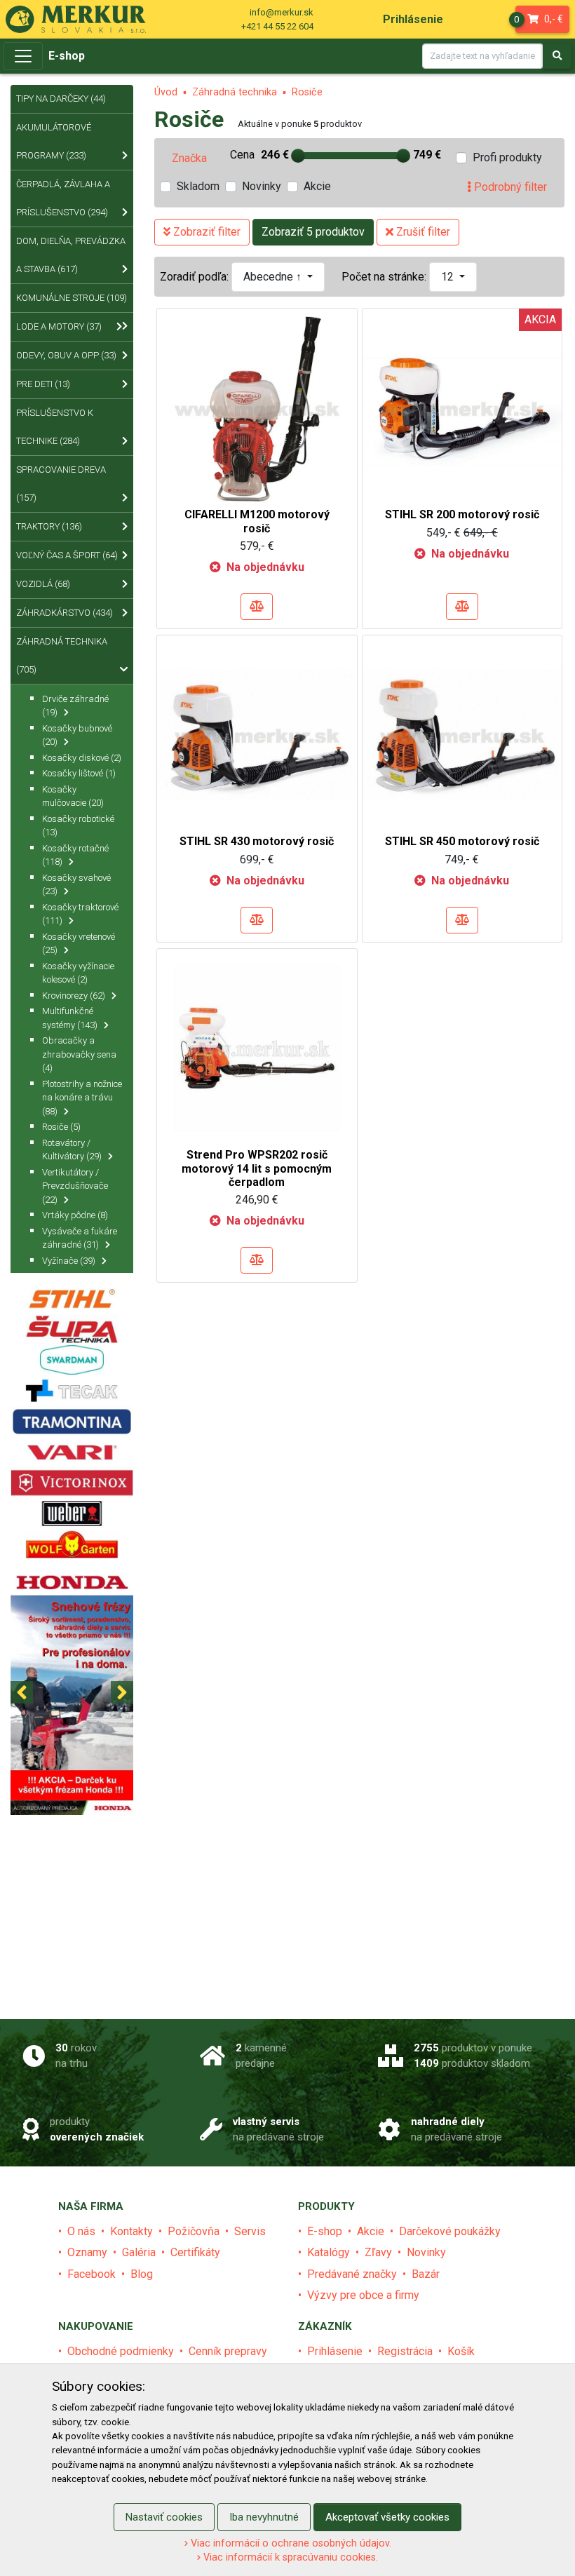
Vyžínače (69, 1261)
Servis (250, 2231)
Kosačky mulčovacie (73, 796)
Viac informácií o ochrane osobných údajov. (290, 2543)
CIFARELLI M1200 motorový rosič (257, 521)
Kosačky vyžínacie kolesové (78, 973)
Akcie (317, 186)
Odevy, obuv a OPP (66, 355)
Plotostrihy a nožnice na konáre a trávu (82, 1098)
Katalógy (329, 2252)
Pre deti (43, 384)
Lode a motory (59, 326)
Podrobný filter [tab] (509, 187)
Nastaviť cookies (164, 2517)
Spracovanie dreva (61, 484)
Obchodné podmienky (121, 2351)
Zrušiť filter (422, 232)
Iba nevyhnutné (264, 2517)
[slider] (298, 156)
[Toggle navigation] (23, 56)
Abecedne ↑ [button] (274, 277)
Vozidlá (43, 584)
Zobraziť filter (205, 232)
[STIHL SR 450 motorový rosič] (462, 734)
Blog (142, 2274)
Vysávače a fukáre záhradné (80, 1238)
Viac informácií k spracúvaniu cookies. (289, 2557)
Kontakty (131, 2231)
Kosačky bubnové (77, 735)
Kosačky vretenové (79, 944)
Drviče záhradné (75, 706)
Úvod (166, 92)
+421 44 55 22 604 (277, 26)
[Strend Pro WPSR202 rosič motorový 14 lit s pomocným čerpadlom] (257, 1047)
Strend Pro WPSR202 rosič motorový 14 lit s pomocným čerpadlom (257, 1168)
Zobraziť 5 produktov (313, 232)
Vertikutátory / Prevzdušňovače (75, 1186)
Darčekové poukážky (450, 2231)
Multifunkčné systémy (70, 1018)
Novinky (262, 186)
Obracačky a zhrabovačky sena (79, 1054)
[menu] (413, 19)
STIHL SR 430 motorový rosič (257, 841)
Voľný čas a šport (67, 555)
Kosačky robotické (78, 826)
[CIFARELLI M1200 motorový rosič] (257, 407)
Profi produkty (507, 157)
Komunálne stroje (72, 298)
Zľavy (378, 2252)
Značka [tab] (189, 158)
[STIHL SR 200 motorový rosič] (462, 407)
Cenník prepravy (228, 2351)
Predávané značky (352, 2274)
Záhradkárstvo (65, 613)
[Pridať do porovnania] (257, 607)
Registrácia (405, 2351)
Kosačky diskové (82, 758)
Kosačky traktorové (80, 914)
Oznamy (87, 2252)
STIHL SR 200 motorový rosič (462, 514)
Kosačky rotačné (75, 855)
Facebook (92, 2274)
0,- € (540, 19)
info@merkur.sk (282, 12)
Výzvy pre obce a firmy (363, 2295)
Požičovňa (194, 2231)
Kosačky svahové (76, 885)
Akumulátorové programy (54, 141)
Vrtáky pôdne (75, 1215)
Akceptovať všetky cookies (387, 2517)
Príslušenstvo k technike (55, 427)
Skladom (198, 186)
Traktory (49, 526)
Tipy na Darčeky (61, 99)
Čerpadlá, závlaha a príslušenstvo (63, 198)
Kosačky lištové (79, 773)
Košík (461, 2351)
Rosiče (307, 92)
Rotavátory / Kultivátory (72, 1150)
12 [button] (449, 277)
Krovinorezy (74, 996)
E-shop (67, 56)
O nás (81, 2231)
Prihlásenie (335, 2351)
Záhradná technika (235, 92)
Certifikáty (195, 2252)
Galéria (139, 2252)
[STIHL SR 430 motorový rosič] (257, 734)
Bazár (426, 2274)
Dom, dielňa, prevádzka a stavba (71, 255)
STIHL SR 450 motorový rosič (462, 841)
